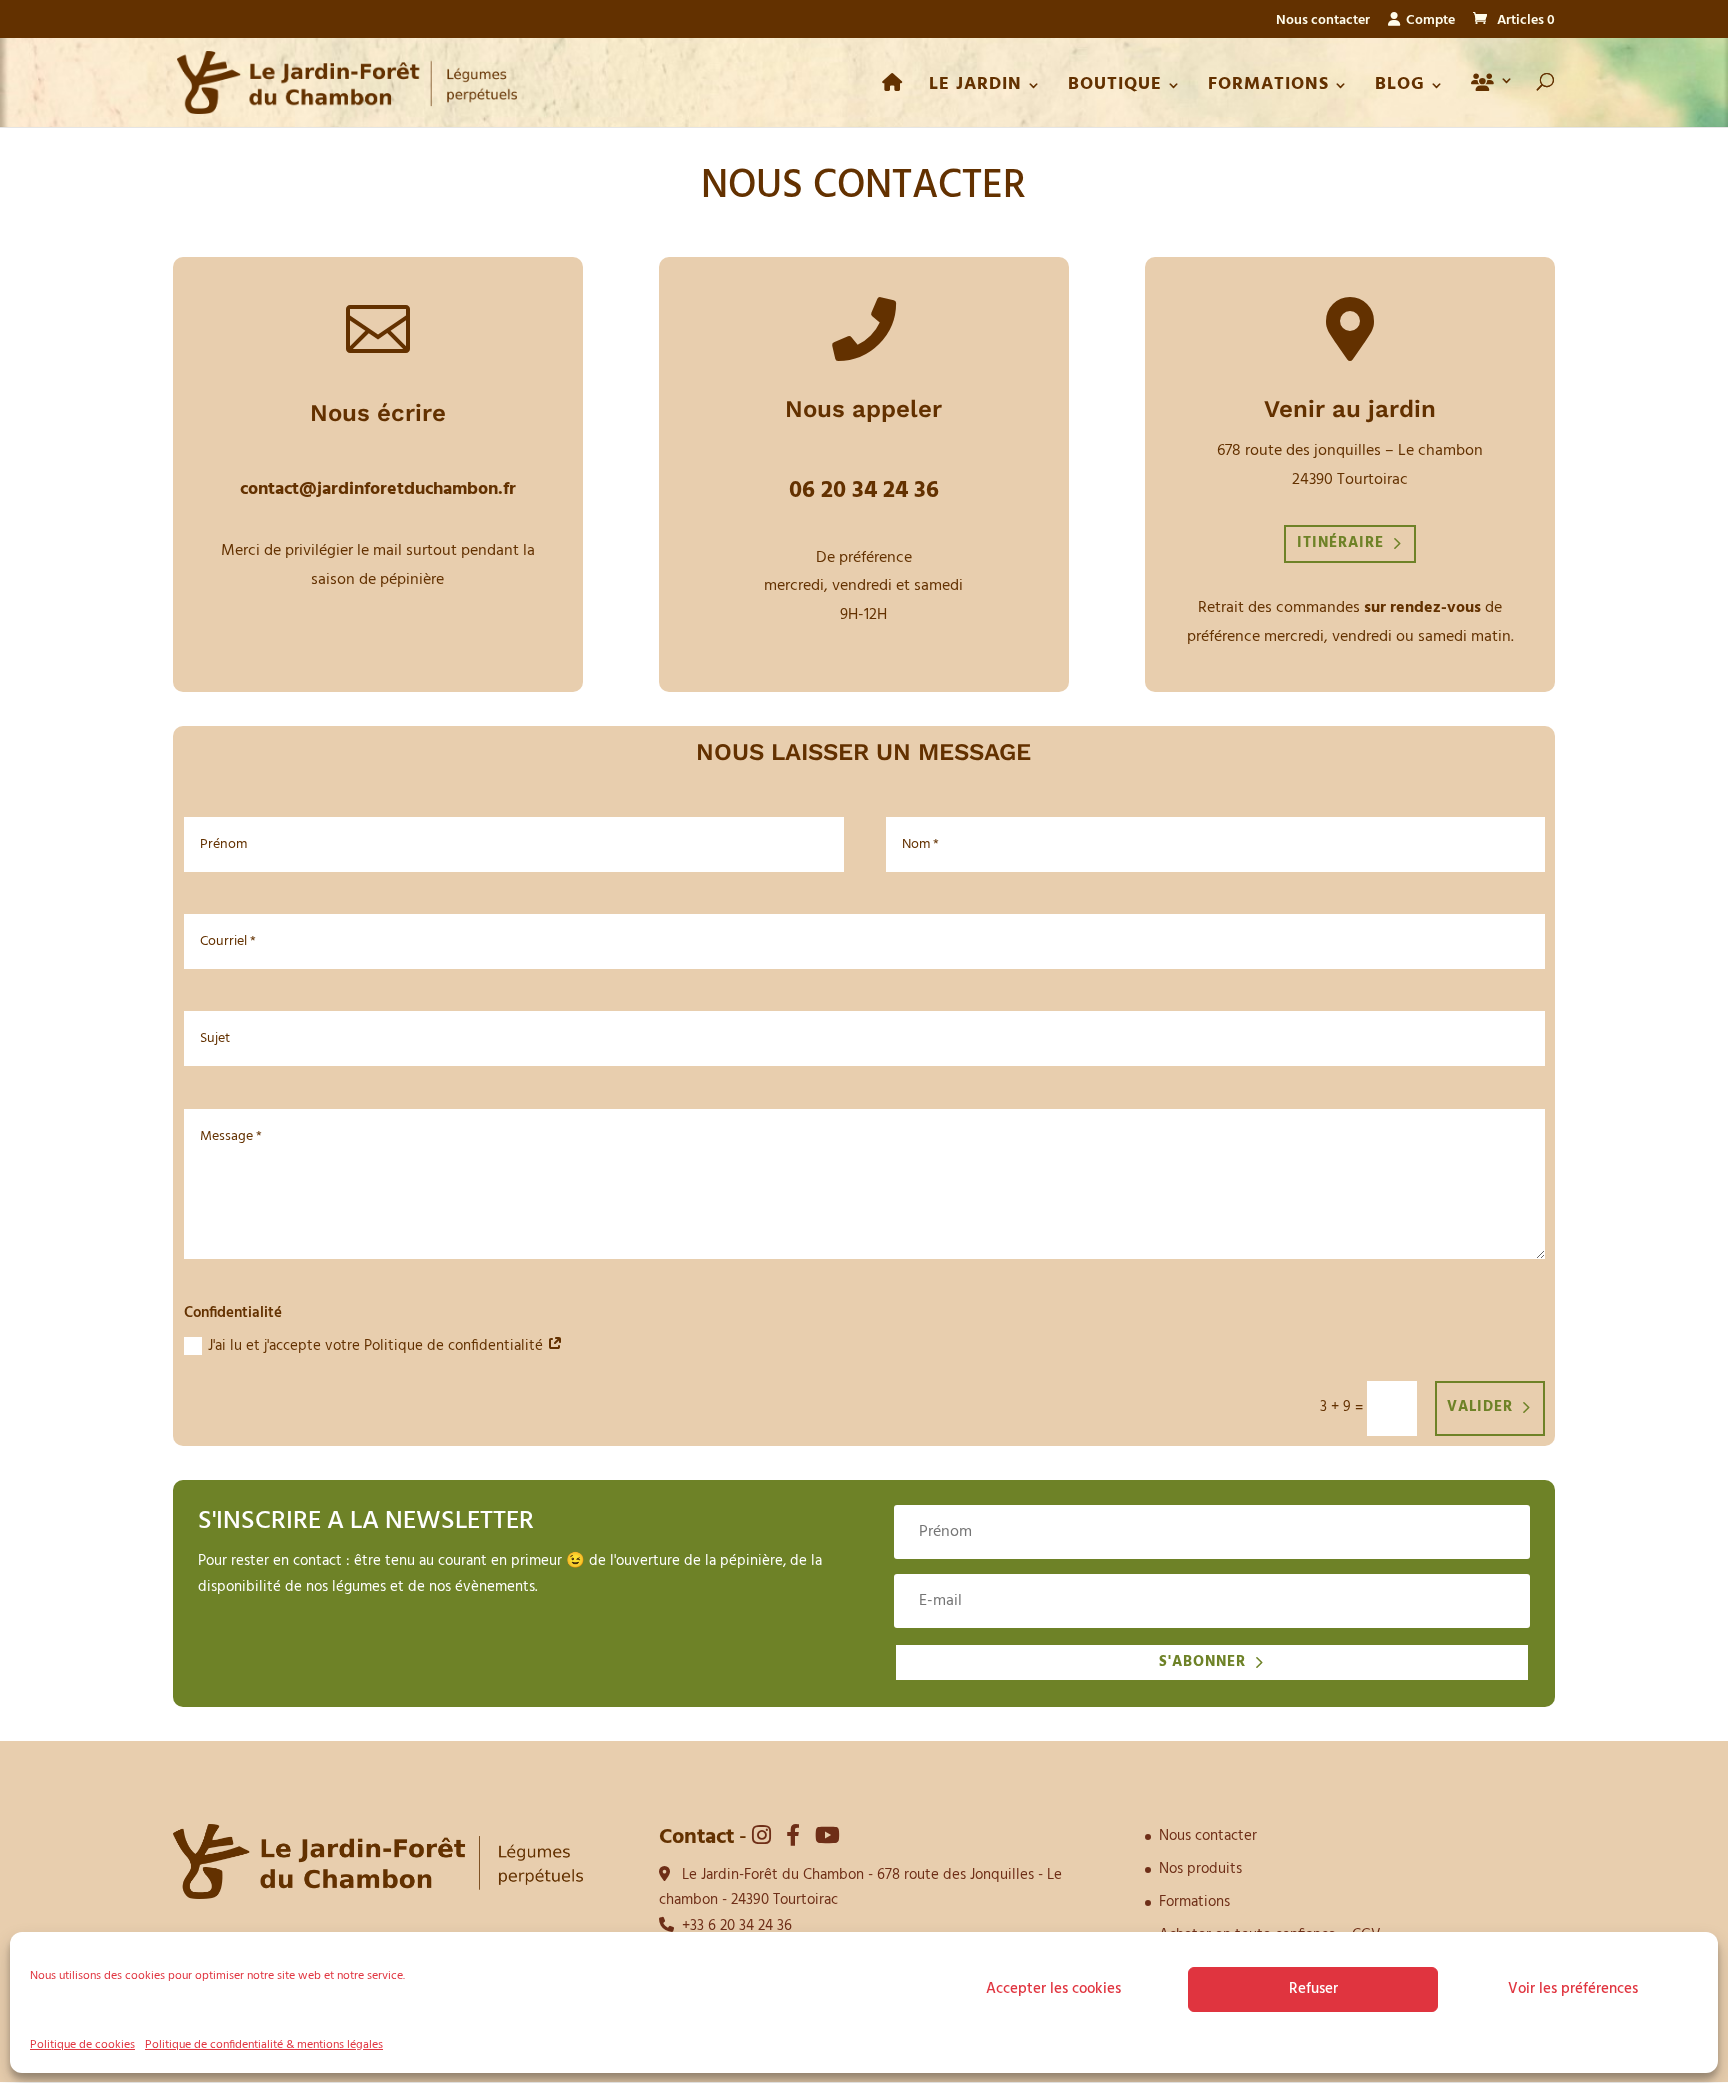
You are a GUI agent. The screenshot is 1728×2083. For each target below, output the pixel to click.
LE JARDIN (975, 88)
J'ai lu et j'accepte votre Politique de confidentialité (377, 1346)
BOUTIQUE (1115, 88)
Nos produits (1200, 1869)
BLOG (1400, 88)
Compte (1427, 22)
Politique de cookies (82, 2045)
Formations (1194, 1902)
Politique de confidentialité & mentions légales (264, 2045)
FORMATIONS (1268, 88)
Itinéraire (1340, 543)
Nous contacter (1323, 23)
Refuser (1313, 1989)
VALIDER (1480, 1407)
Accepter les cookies (1053, 1989)
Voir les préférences (1573, 1989)
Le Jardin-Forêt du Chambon (773, 1875)
